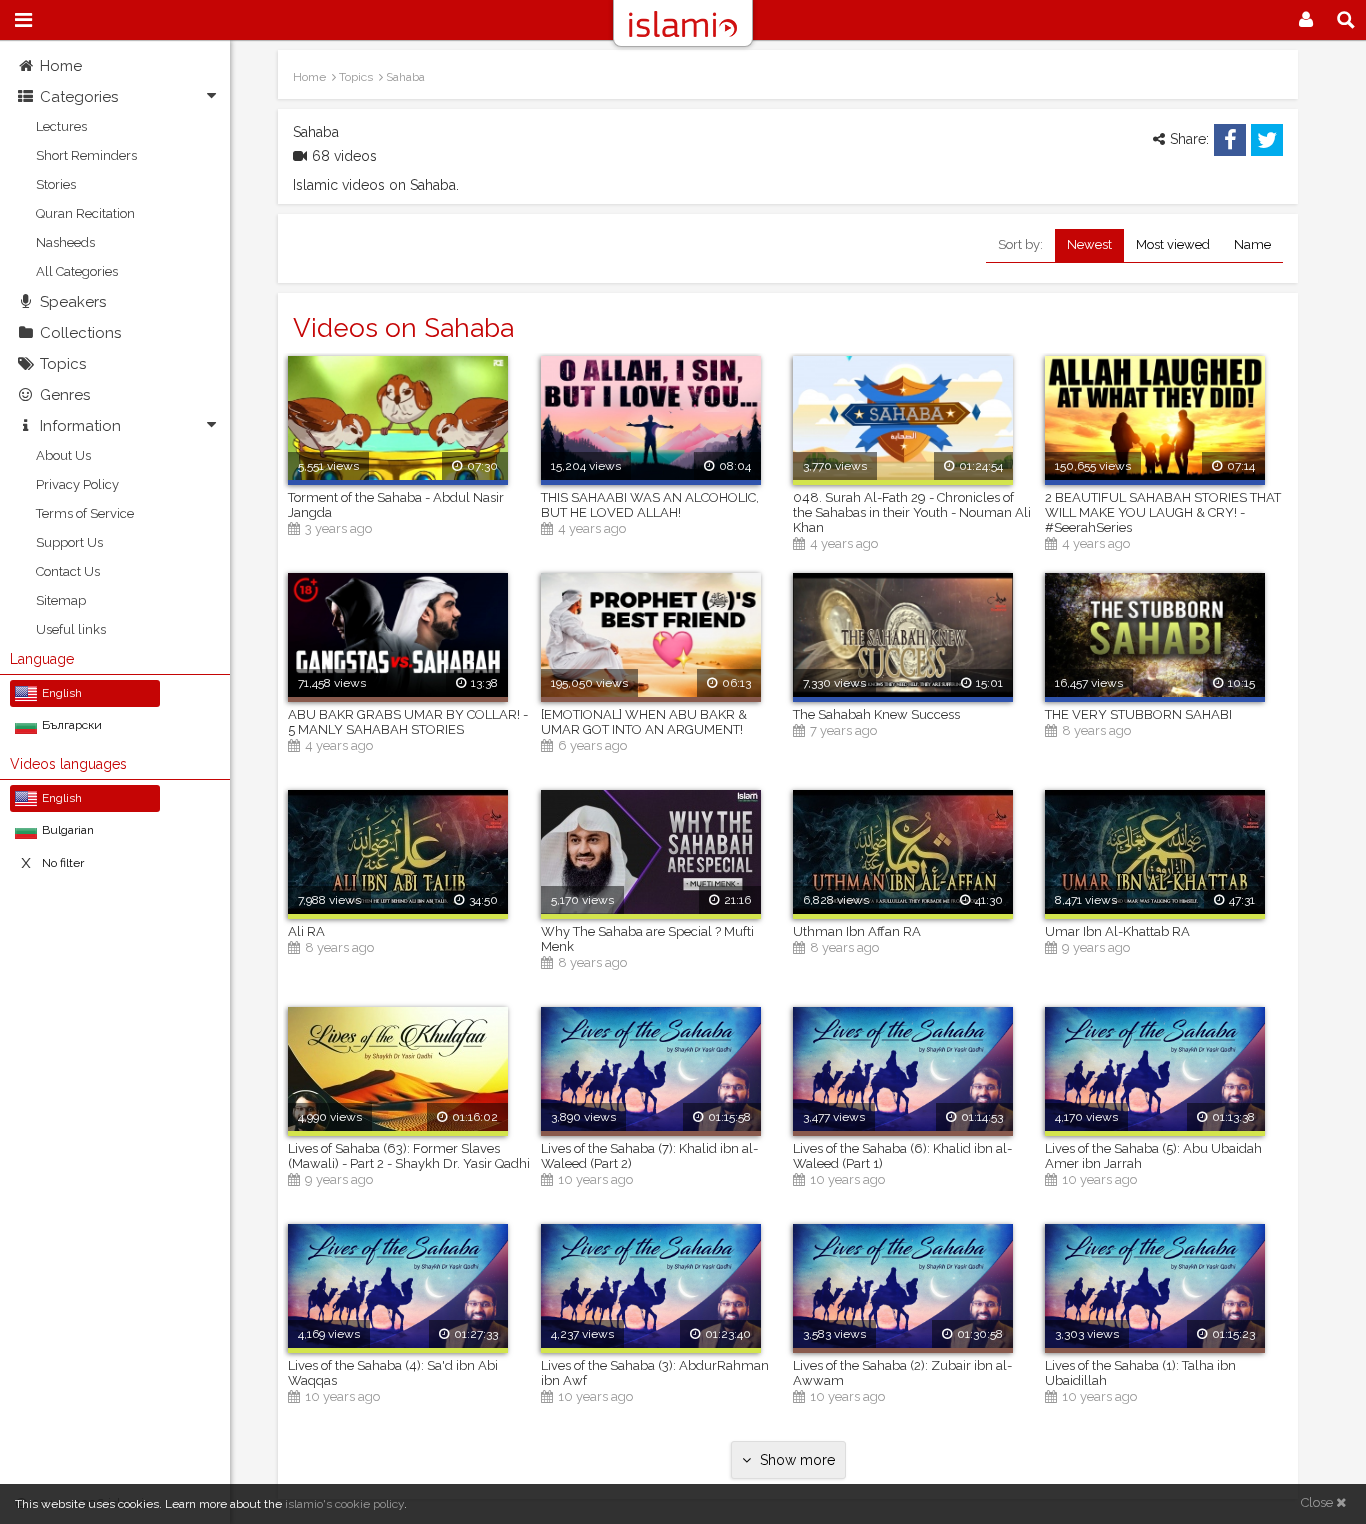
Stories (56, 184)
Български (72, 725)
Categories (79, 97)
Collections (80, 333)
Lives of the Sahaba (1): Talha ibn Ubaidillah (1140, 1373)
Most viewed (1173, 244)
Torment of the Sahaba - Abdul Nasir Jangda (396, 505)
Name (1252, 244)
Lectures (61, 126)
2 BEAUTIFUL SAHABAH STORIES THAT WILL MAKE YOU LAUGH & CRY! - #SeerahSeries (1163, 512)
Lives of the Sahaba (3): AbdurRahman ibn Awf (655, 1373)
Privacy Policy (77, 484)
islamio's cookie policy (344, 1504)
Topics (63, 364)
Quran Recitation (85, 213)
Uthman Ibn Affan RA (857, 931)
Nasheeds (65, 242)
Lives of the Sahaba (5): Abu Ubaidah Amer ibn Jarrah (1153, 1156)
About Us (63, 455)
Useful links (71, 629)
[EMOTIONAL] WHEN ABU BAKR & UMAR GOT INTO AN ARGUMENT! (644, 722)
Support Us (69, 542)
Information (80, 426)
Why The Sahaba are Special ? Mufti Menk (647, 939)
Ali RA (306, 931)
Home (61, 66)
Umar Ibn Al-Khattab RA (1117, 931)
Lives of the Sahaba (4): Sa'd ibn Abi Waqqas (393, 1373)
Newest (1089, 244)
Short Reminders (86, 155)
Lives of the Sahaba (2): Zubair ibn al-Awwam (902, 1373)
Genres (65, 395)
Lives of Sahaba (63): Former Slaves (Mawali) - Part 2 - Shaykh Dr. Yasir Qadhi (409, 1156)
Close (1318, 1502)
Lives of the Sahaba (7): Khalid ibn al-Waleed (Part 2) (649, 1156)
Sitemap (61, 600)
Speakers (73, 302)
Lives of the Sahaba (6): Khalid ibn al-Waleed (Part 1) (902, 1156)
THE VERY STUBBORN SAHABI (1138, 714)
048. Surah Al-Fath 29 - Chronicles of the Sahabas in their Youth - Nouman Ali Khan (912, 512)
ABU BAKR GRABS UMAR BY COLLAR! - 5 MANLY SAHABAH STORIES (408, 722)
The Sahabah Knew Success (876, 714)
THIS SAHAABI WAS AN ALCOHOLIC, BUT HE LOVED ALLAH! (650, 505)
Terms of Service (85, 513)
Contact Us (68, 571)
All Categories (77, 271)
